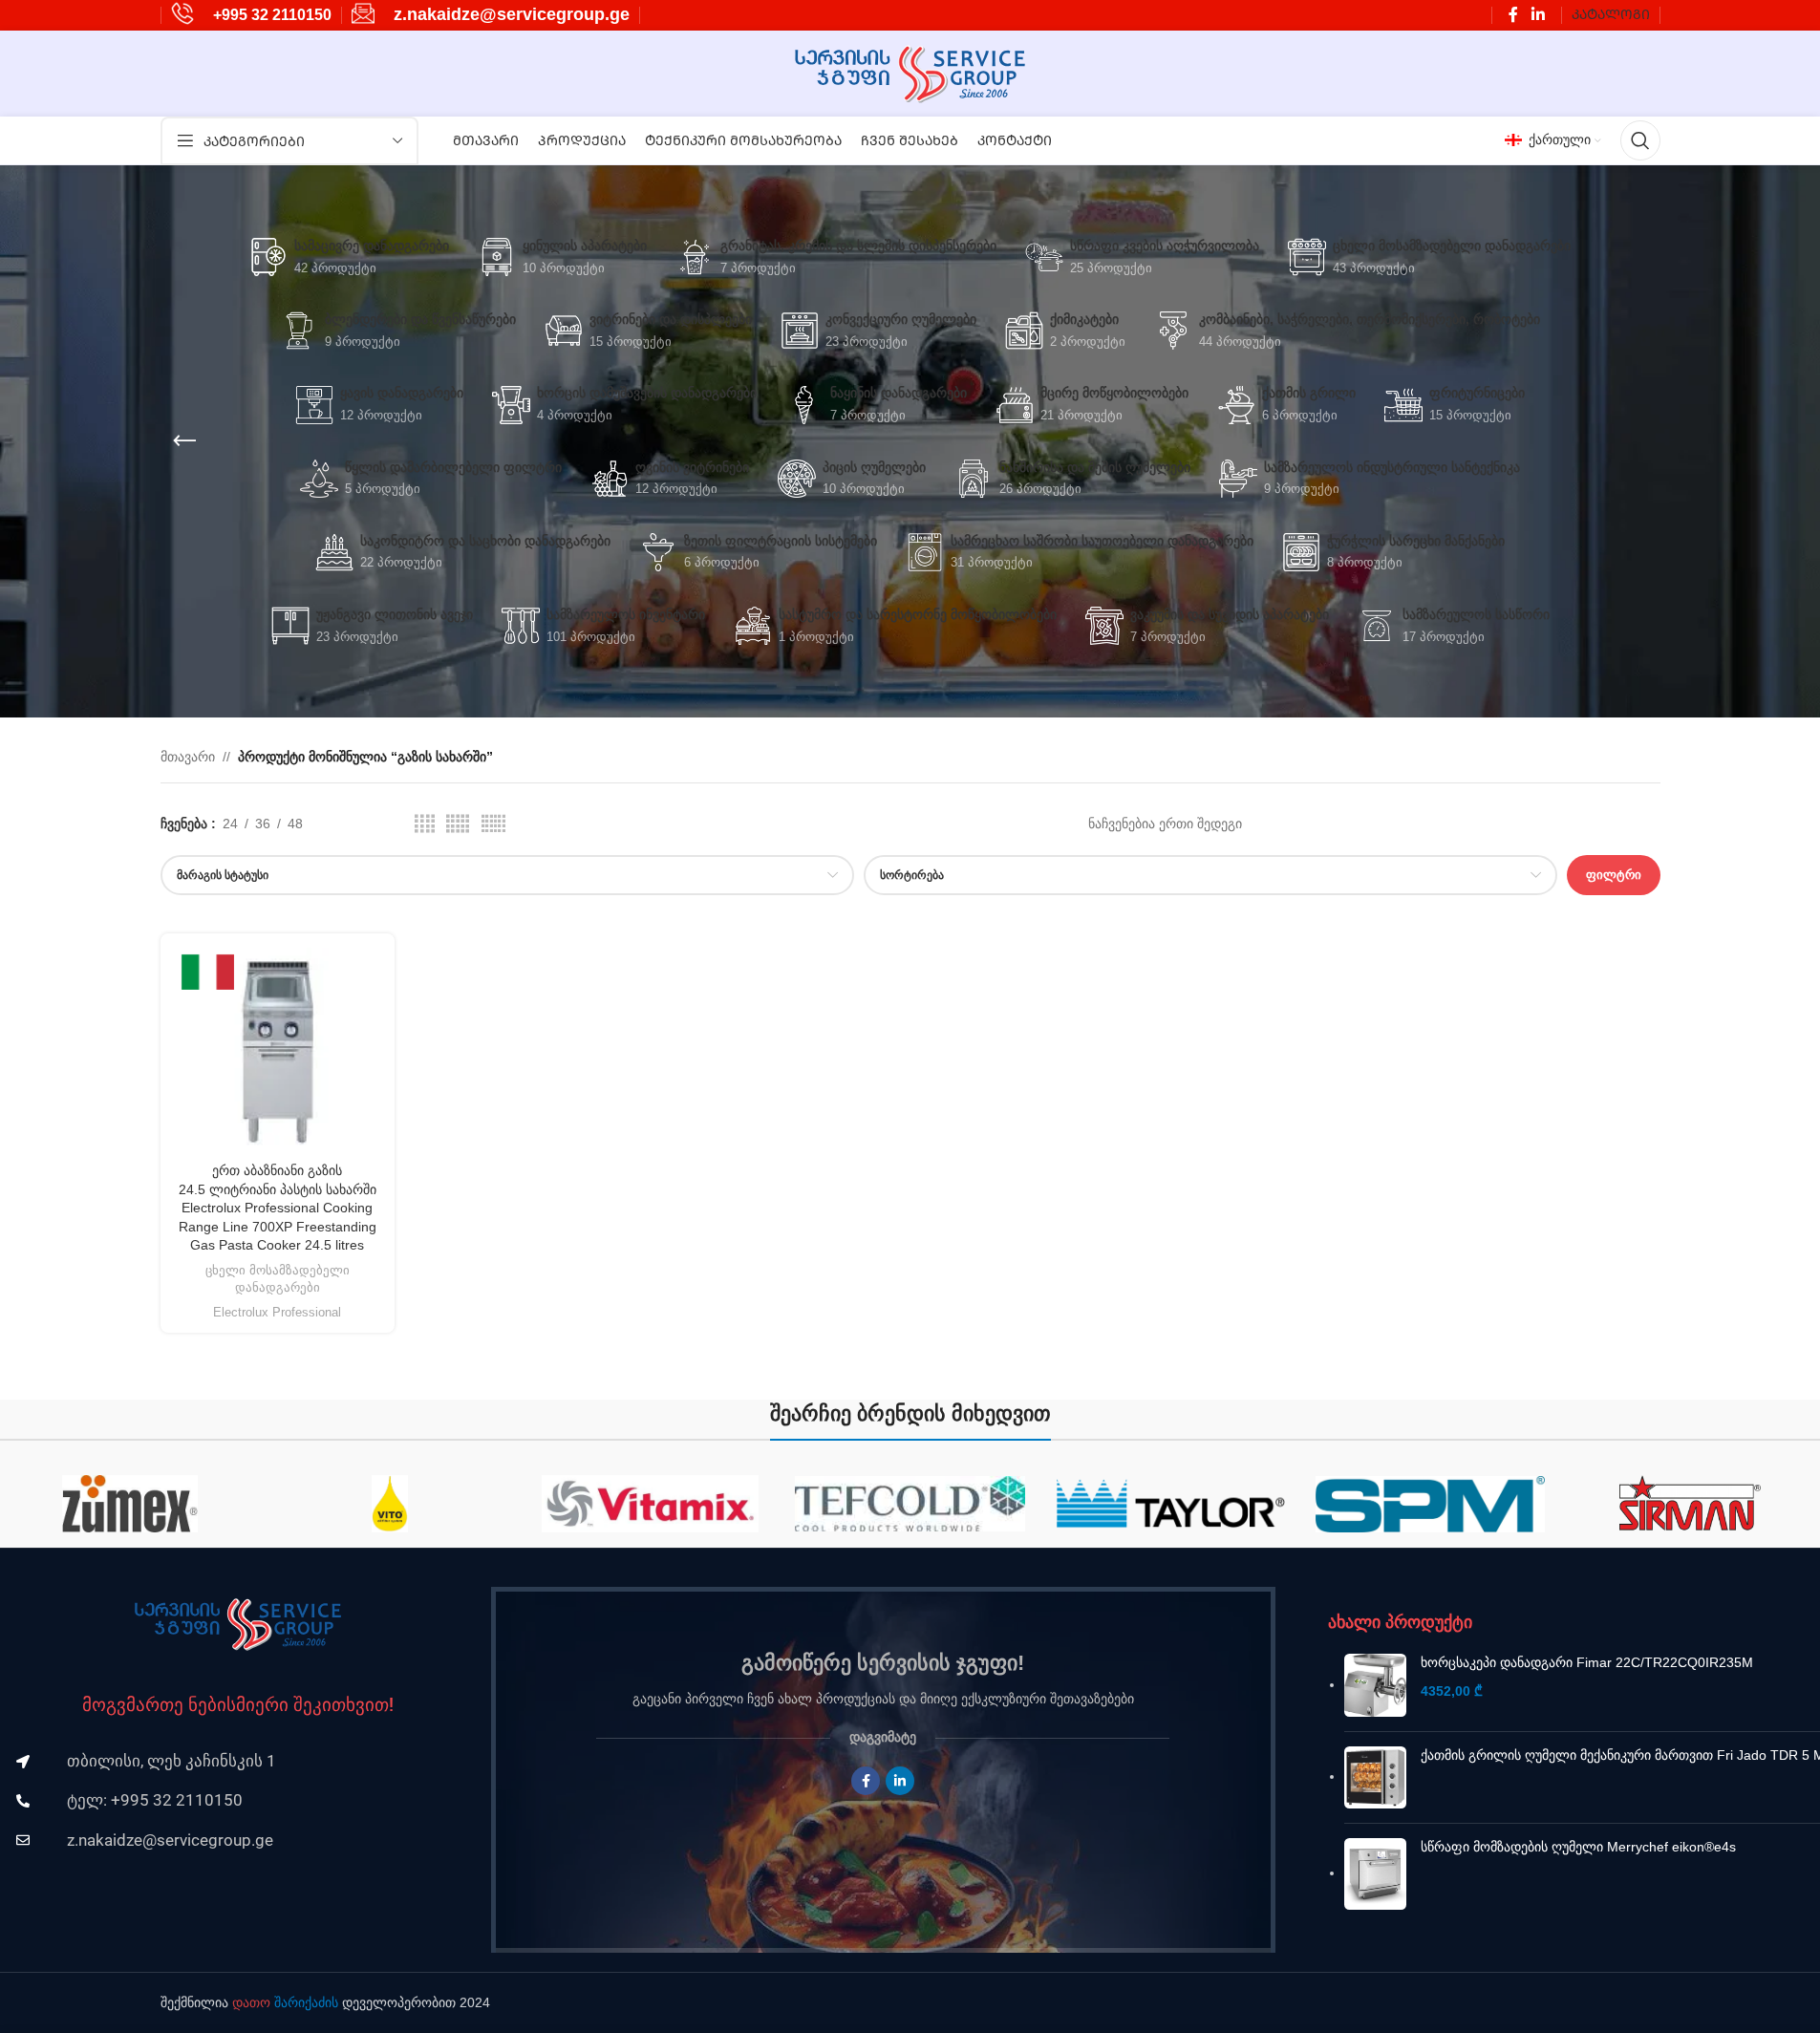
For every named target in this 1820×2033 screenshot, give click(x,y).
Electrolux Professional (277, 1312)
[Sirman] (1660, 1504)
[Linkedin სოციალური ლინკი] (1538, 15)
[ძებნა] (1640, 140)
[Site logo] (910, 73)
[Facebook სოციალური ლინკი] (1513, 15)
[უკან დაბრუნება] (184, 441)
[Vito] (361, 1504)
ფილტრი (1614, 875)
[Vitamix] (621, 1504)
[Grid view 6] (493, 824)
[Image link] (238, 1623)
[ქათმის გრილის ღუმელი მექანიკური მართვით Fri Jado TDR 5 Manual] (1375, 1777)
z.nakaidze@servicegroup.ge (512, 14)
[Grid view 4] (425, 824)
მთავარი (188, 757)
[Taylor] (1141, 1504)
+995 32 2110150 (272, 15)
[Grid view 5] (458, 824)
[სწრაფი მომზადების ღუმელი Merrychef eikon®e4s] (1375, 1874)
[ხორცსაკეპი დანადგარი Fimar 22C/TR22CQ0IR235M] (1375, 1685)
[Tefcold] (881, 1504)
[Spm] (1401, 1504)
